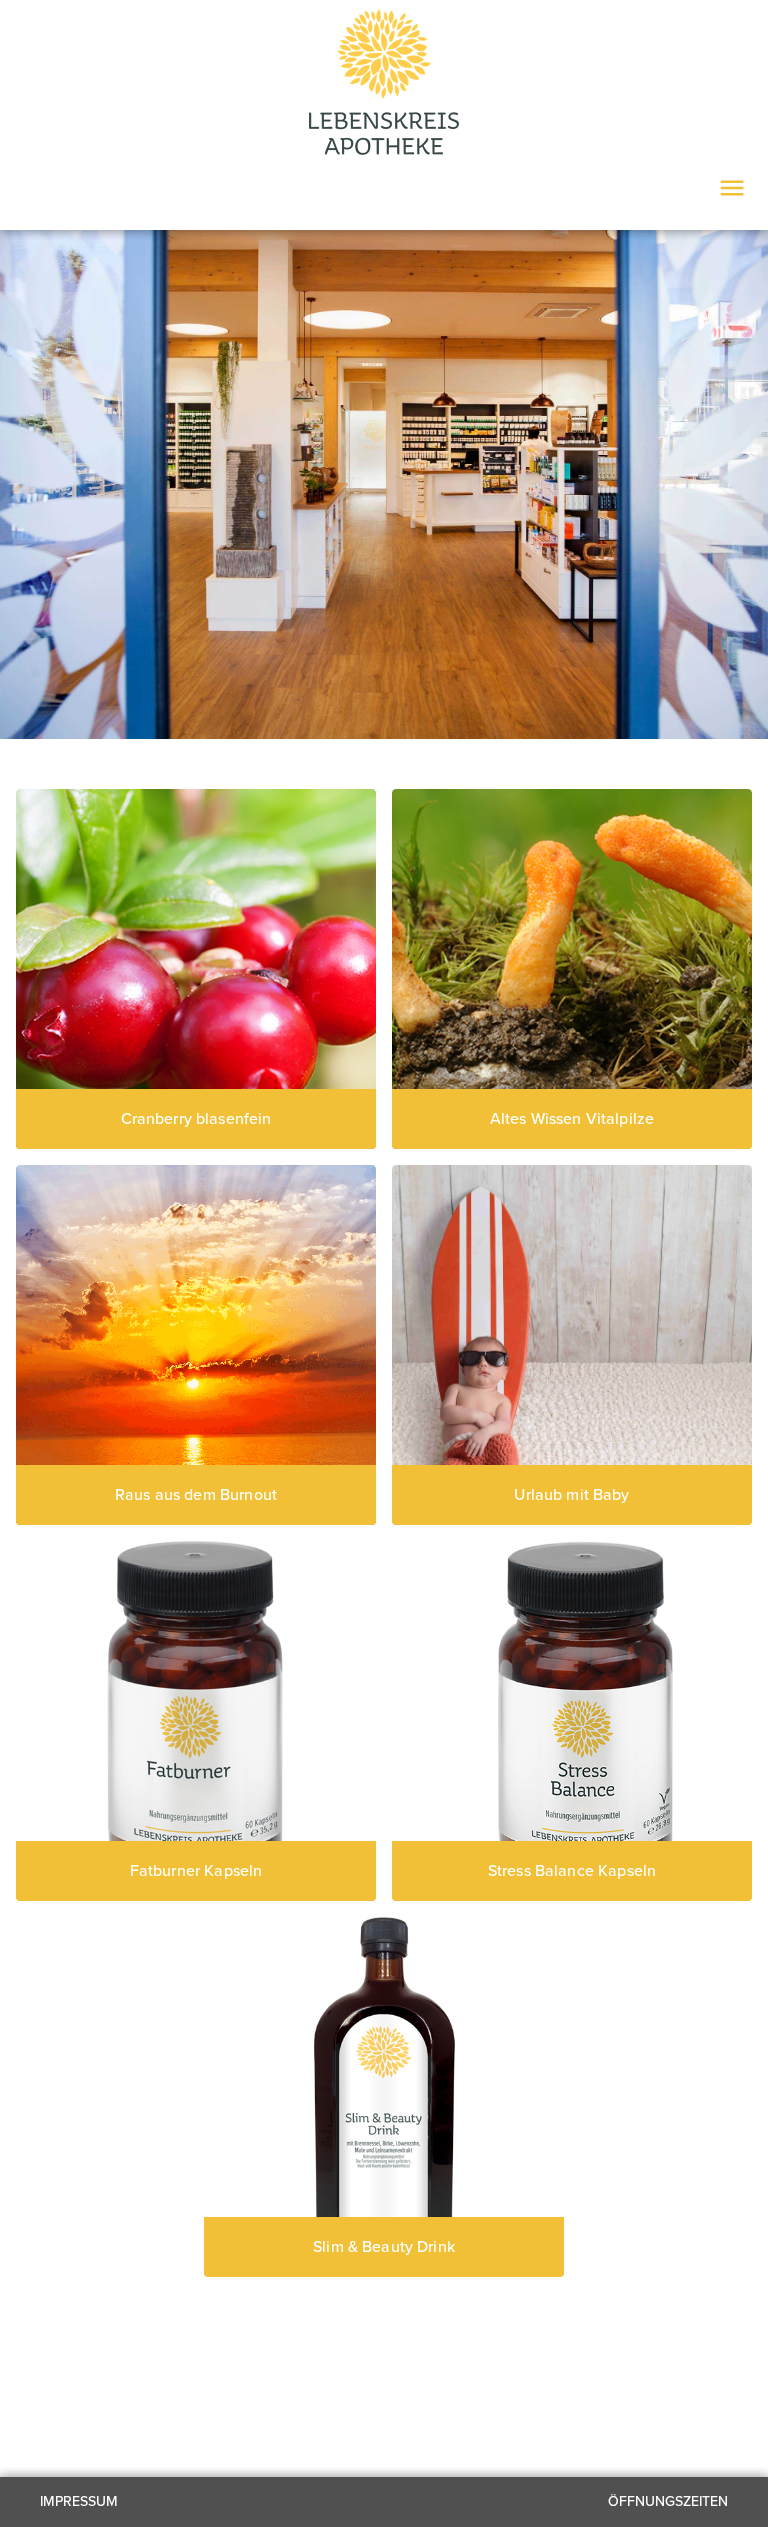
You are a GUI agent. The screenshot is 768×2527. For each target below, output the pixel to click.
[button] (196, 1721)
